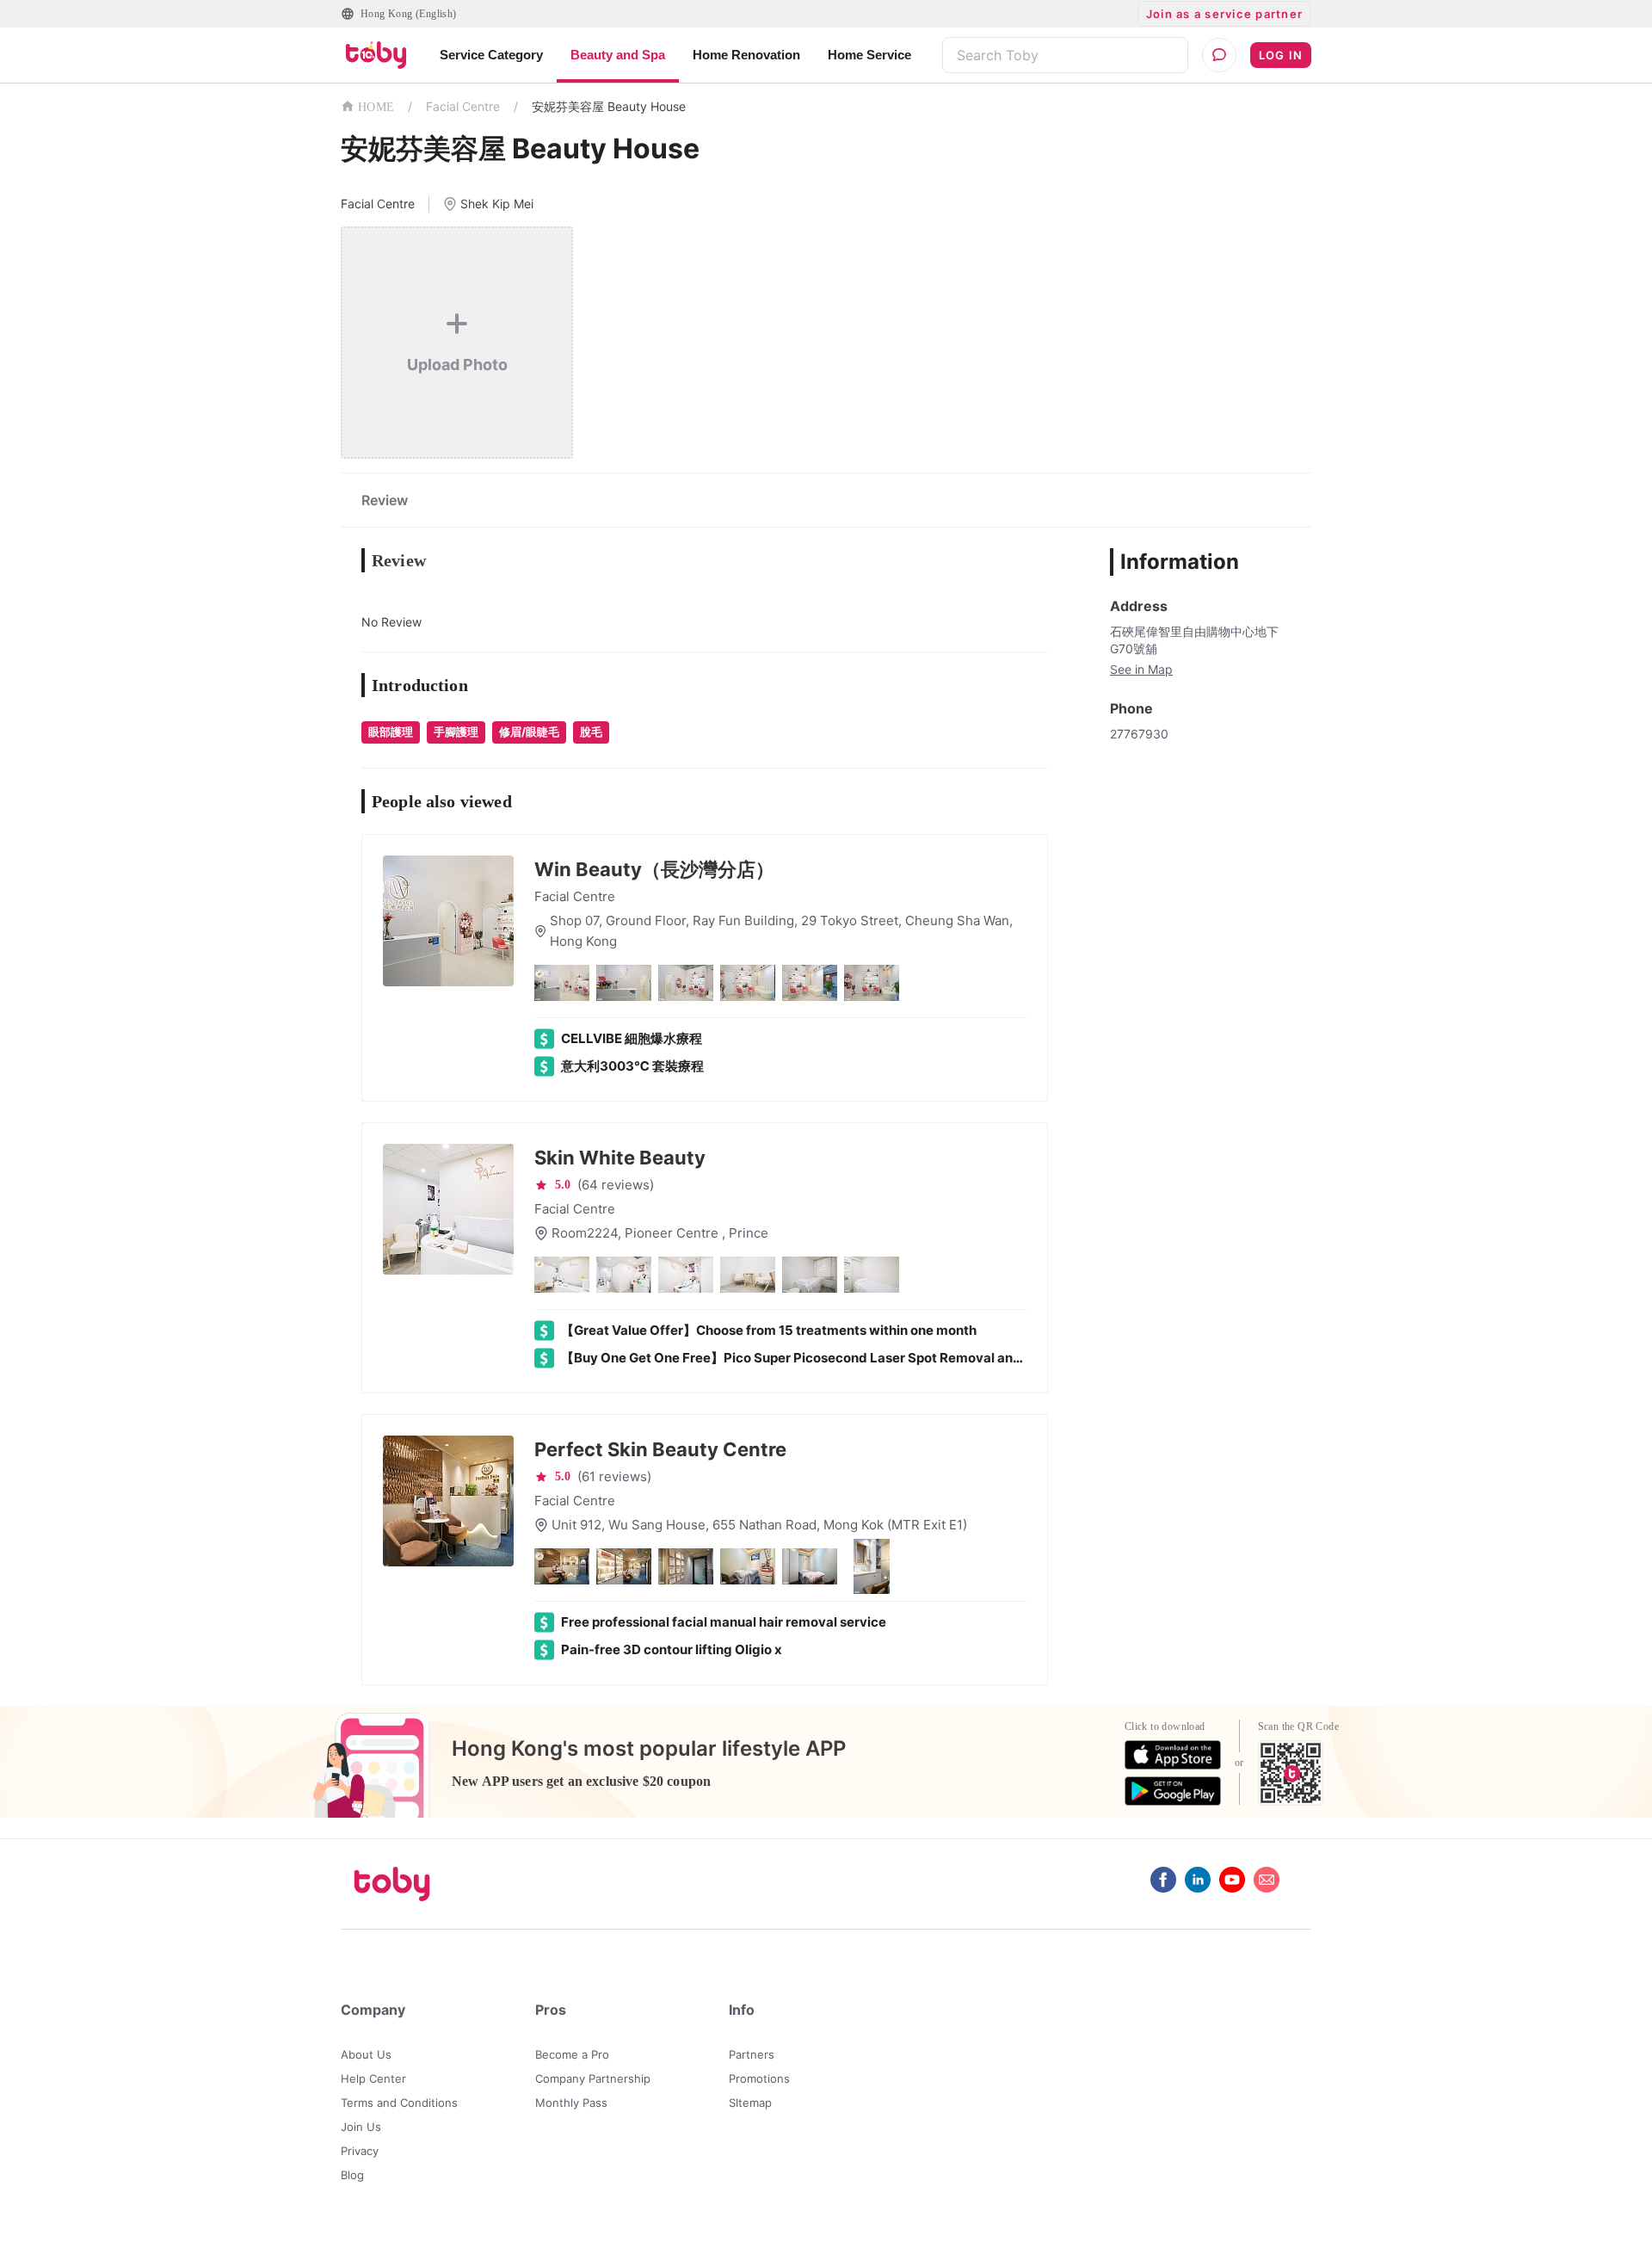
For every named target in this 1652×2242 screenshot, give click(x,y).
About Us (366, 2054)
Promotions (759, 2078)
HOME (376, 107)
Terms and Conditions (399, 2103)
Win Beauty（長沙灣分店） (654, 869)
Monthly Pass (571, 2103)
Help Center (373, 2078)
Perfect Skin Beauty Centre (660, 1449)
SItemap (750, 2103)
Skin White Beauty (620, 1158)
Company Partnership (593, 2078)
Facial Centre (463, 106)
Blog (352, 2175)
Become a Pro (572, 2054)
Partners (752, 2054)
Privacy (360, 2151)
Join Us (361, 2127)
